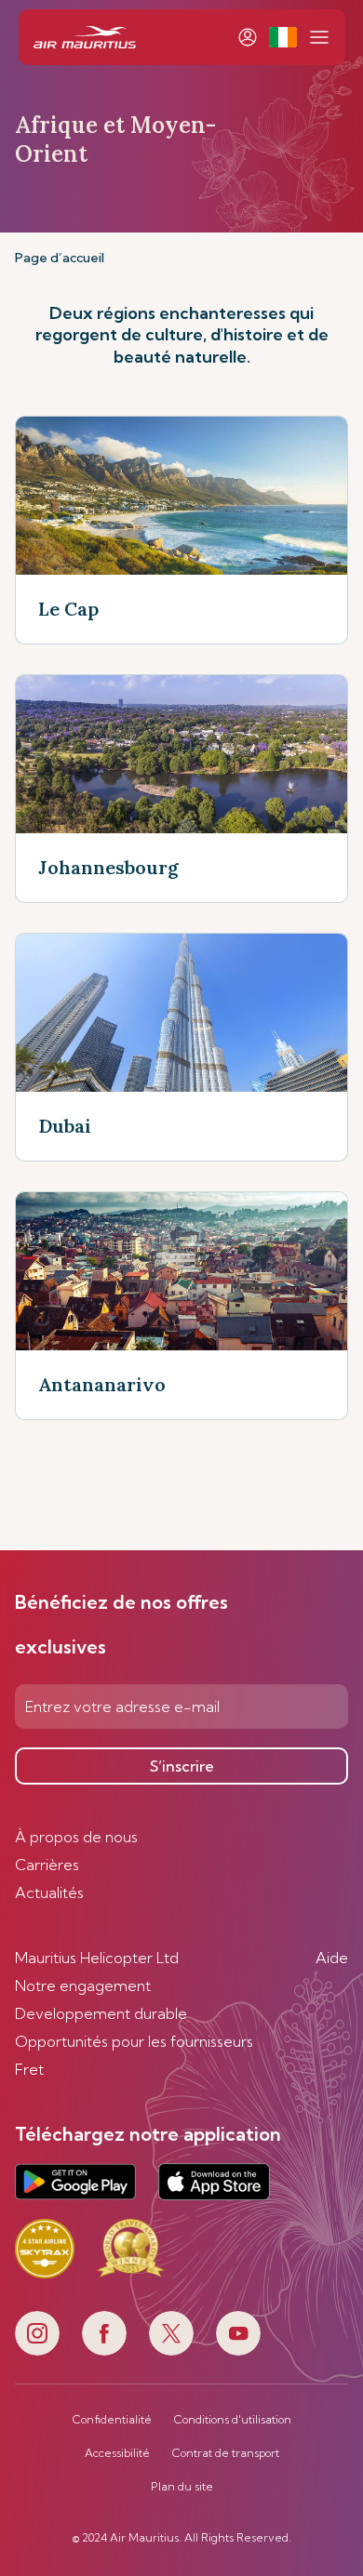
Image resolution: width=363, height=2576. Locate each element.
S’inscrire (182, 1766)
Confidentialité (112, 2420)
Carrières (47, 1865)
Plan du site (182, 2487)
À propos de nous (76, 1837)
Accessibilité (117, 2453)
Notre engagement (83, 1985)
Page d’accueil (60, 258)
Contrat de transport (226, 2453)
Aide (332, 1958)
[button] (282, 37)
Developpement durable (101, 2013)
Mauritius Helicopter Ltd (97, 1958)
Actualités (49, 1892)
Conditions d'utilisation (233, 2420)
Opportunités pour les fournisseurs (134, 2041)
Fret (29, 2069)
